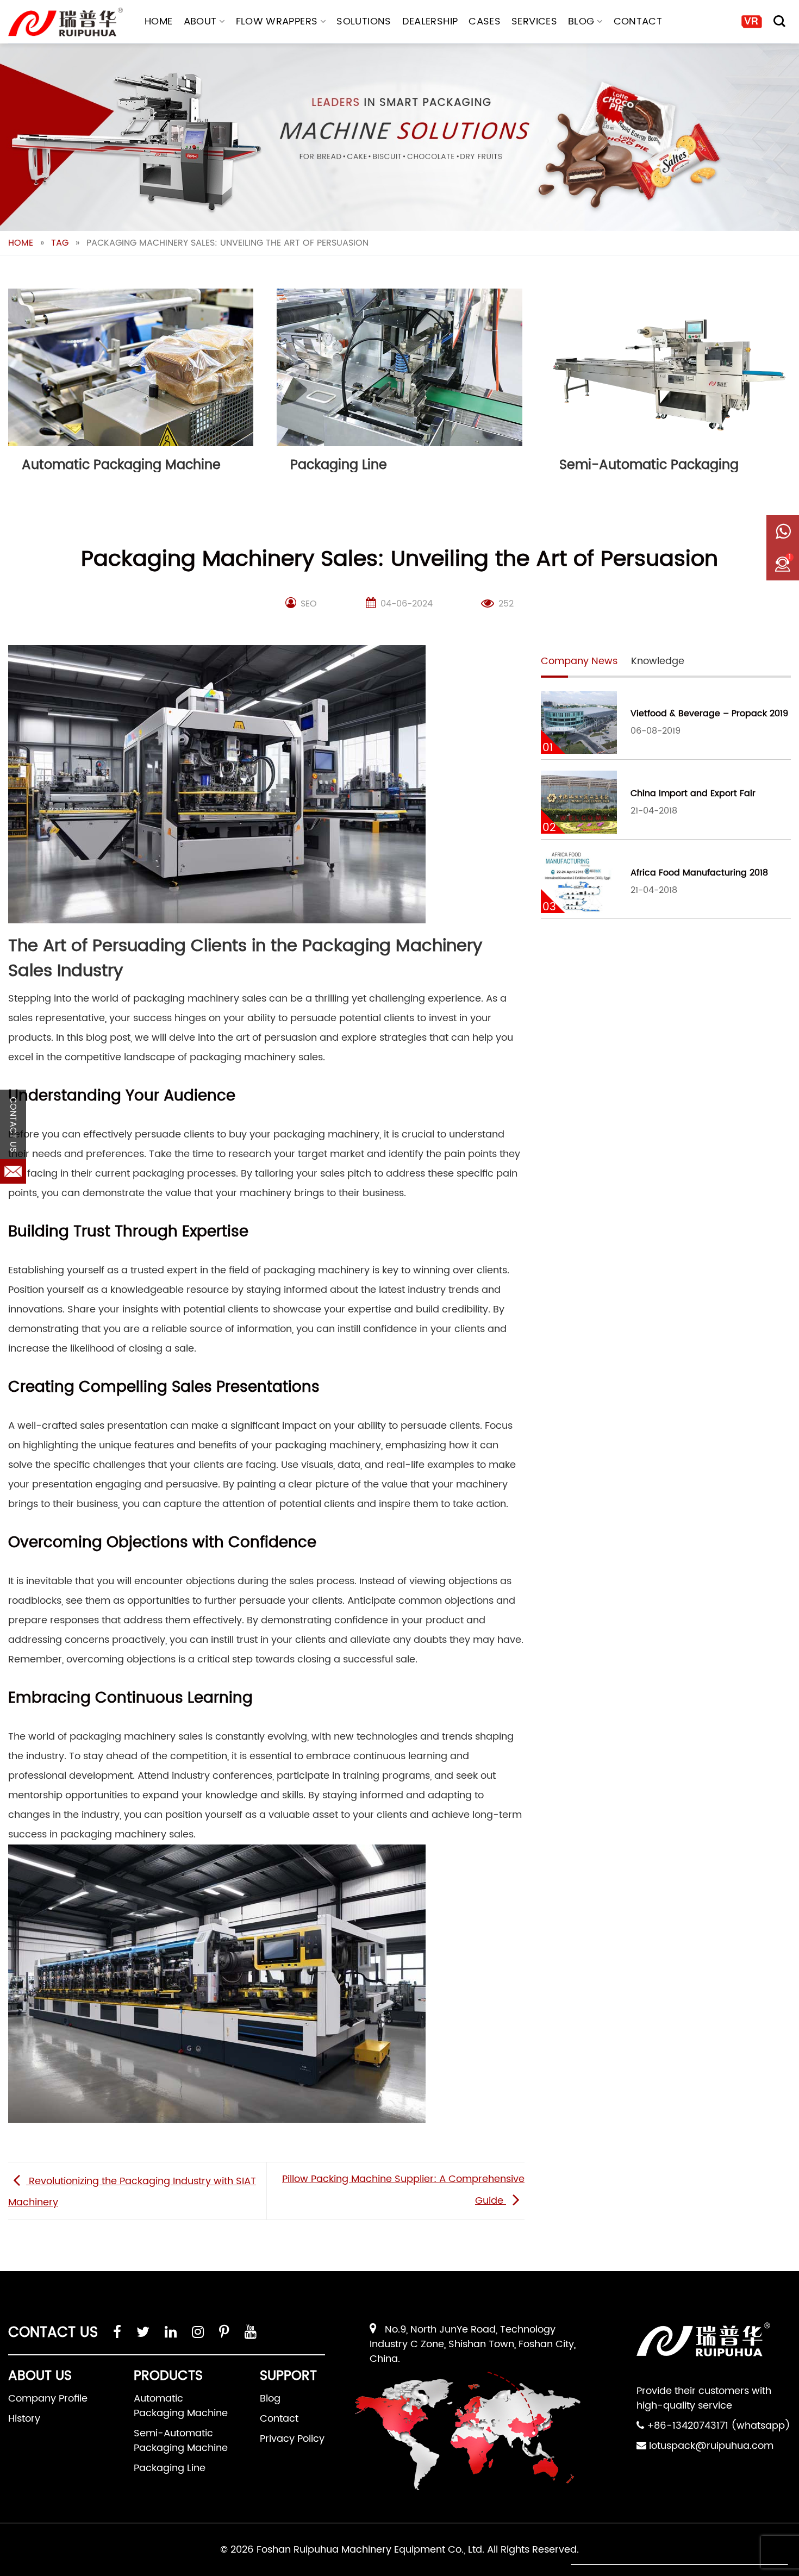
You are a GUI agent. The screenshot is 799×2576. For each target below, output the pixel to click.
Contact (638, 21)
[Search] (779, 21)
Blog (581, 21)
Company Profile (48, 2399)
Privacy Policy (292, 2439)
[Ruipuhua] (65, 22)
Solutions (364, 21)
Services (534, 21)
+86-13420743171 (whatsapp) (719, 2426)
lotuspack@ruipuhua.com (711, 2446)
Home (158, 21)
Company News (579, 661)
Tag (60, 243)
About (200, 21)
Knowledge (658, 661)
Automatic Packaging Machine (181, 2406)
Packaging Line (170, 2468)
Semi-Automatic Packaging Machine (181, 2441)
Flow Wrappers (277, 21)
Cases (485, 21)
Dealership (430, 21)
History (24, 2419)
